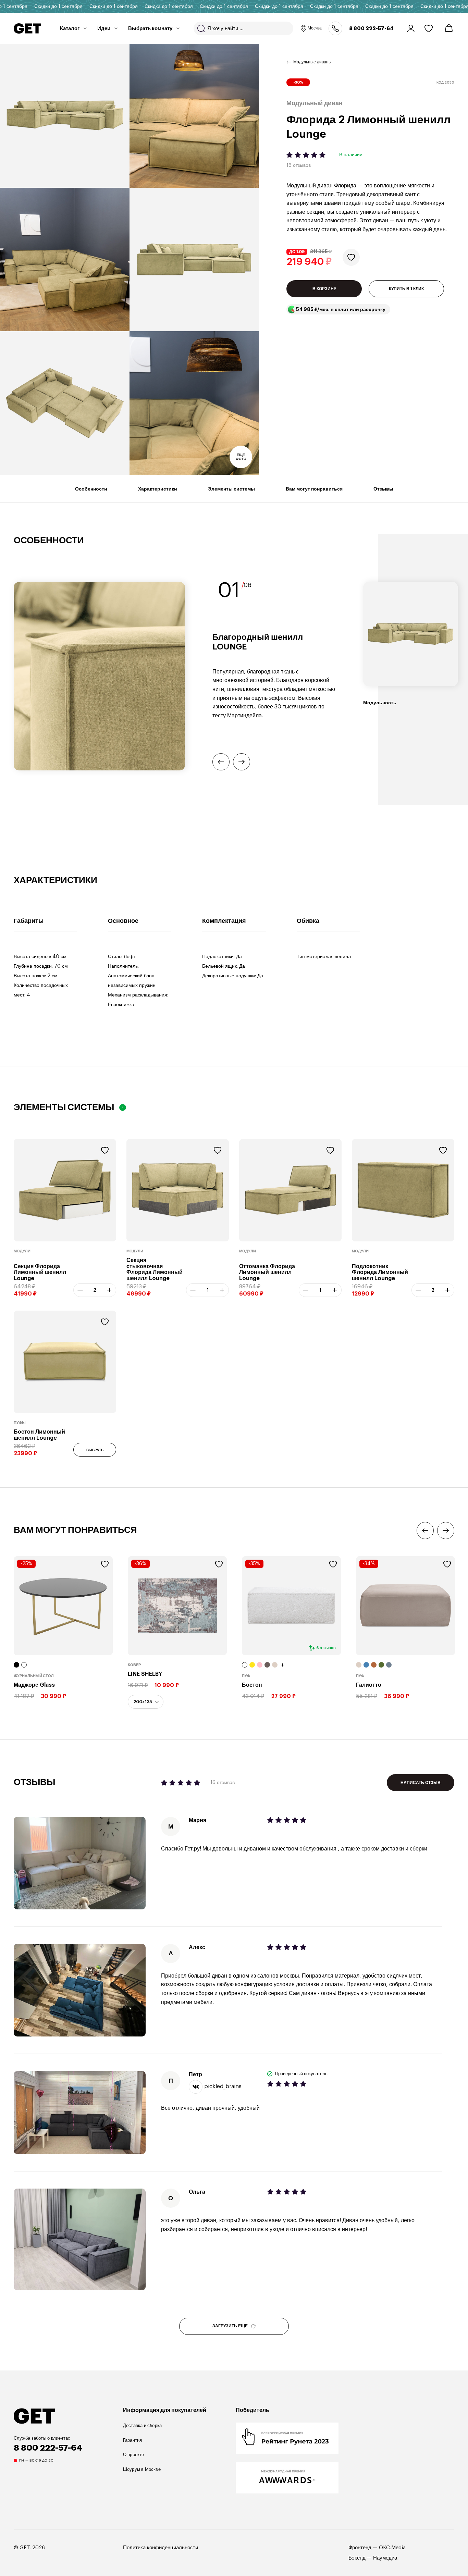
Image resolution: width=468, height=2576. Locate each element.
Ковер (134, 1665)
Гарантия (133, 2440)
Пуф (246, 1676)
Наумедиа (385, 2558)
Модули (22, 1251)
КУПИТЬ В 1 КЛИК (406, 289)
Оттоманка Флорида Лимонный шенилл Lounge (267, 1272)
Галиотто (369, 1685)
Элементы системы (231, 489)
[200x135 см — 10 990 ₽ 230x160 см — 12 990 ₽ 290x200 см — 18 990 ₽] (146, 1702)
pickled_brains (223, 2086)
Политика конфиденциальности (161, 2548)
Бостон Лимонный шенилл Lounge (39, 1435)
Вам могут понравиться (314, 489)
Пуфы (20, 1423)
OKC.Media (392, 2548)
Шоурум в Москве (142, 2469)
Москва (315, 28)
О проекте (134, 2455)
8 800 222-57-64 (371, 28)
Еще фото (241, 457)
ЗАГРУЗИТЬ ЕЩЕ (230, 2326)
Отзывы (383, 489)
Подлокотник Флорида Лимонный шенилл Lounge (380, 1272)
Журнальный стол (34, 1676)
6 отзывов (326, 1648)
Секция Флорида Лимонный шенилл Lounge (40, 1272)
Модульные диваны (312, 62)
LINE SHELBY (145, 1674)
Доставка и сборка (143, 2425)
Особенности (91, 489)
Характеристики (158, 489)
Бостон (252, 1685)
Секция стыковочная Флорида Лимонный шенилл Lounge (155, 1269)
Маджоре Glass (34, 1685)
